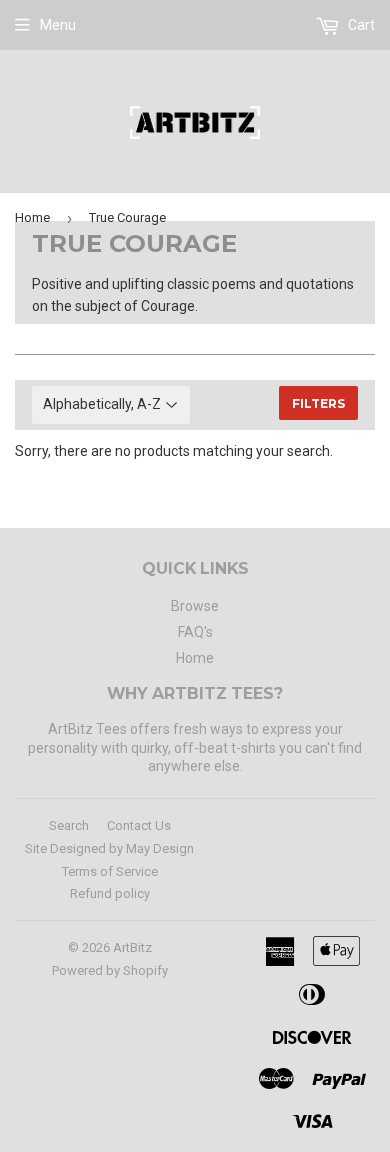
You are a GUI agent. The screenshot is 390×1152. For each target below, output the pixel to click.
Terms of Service (110, 871)
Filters (318, 403)
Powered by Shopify (110, 970)
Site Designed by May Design (109, 848)
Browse (195, 606)
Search (69, 825)
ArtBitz (132, 947)
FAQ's (195, 632)
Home (32, 217)
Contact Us (139, 825)
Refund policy (110, 893)
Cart (360, 25)
